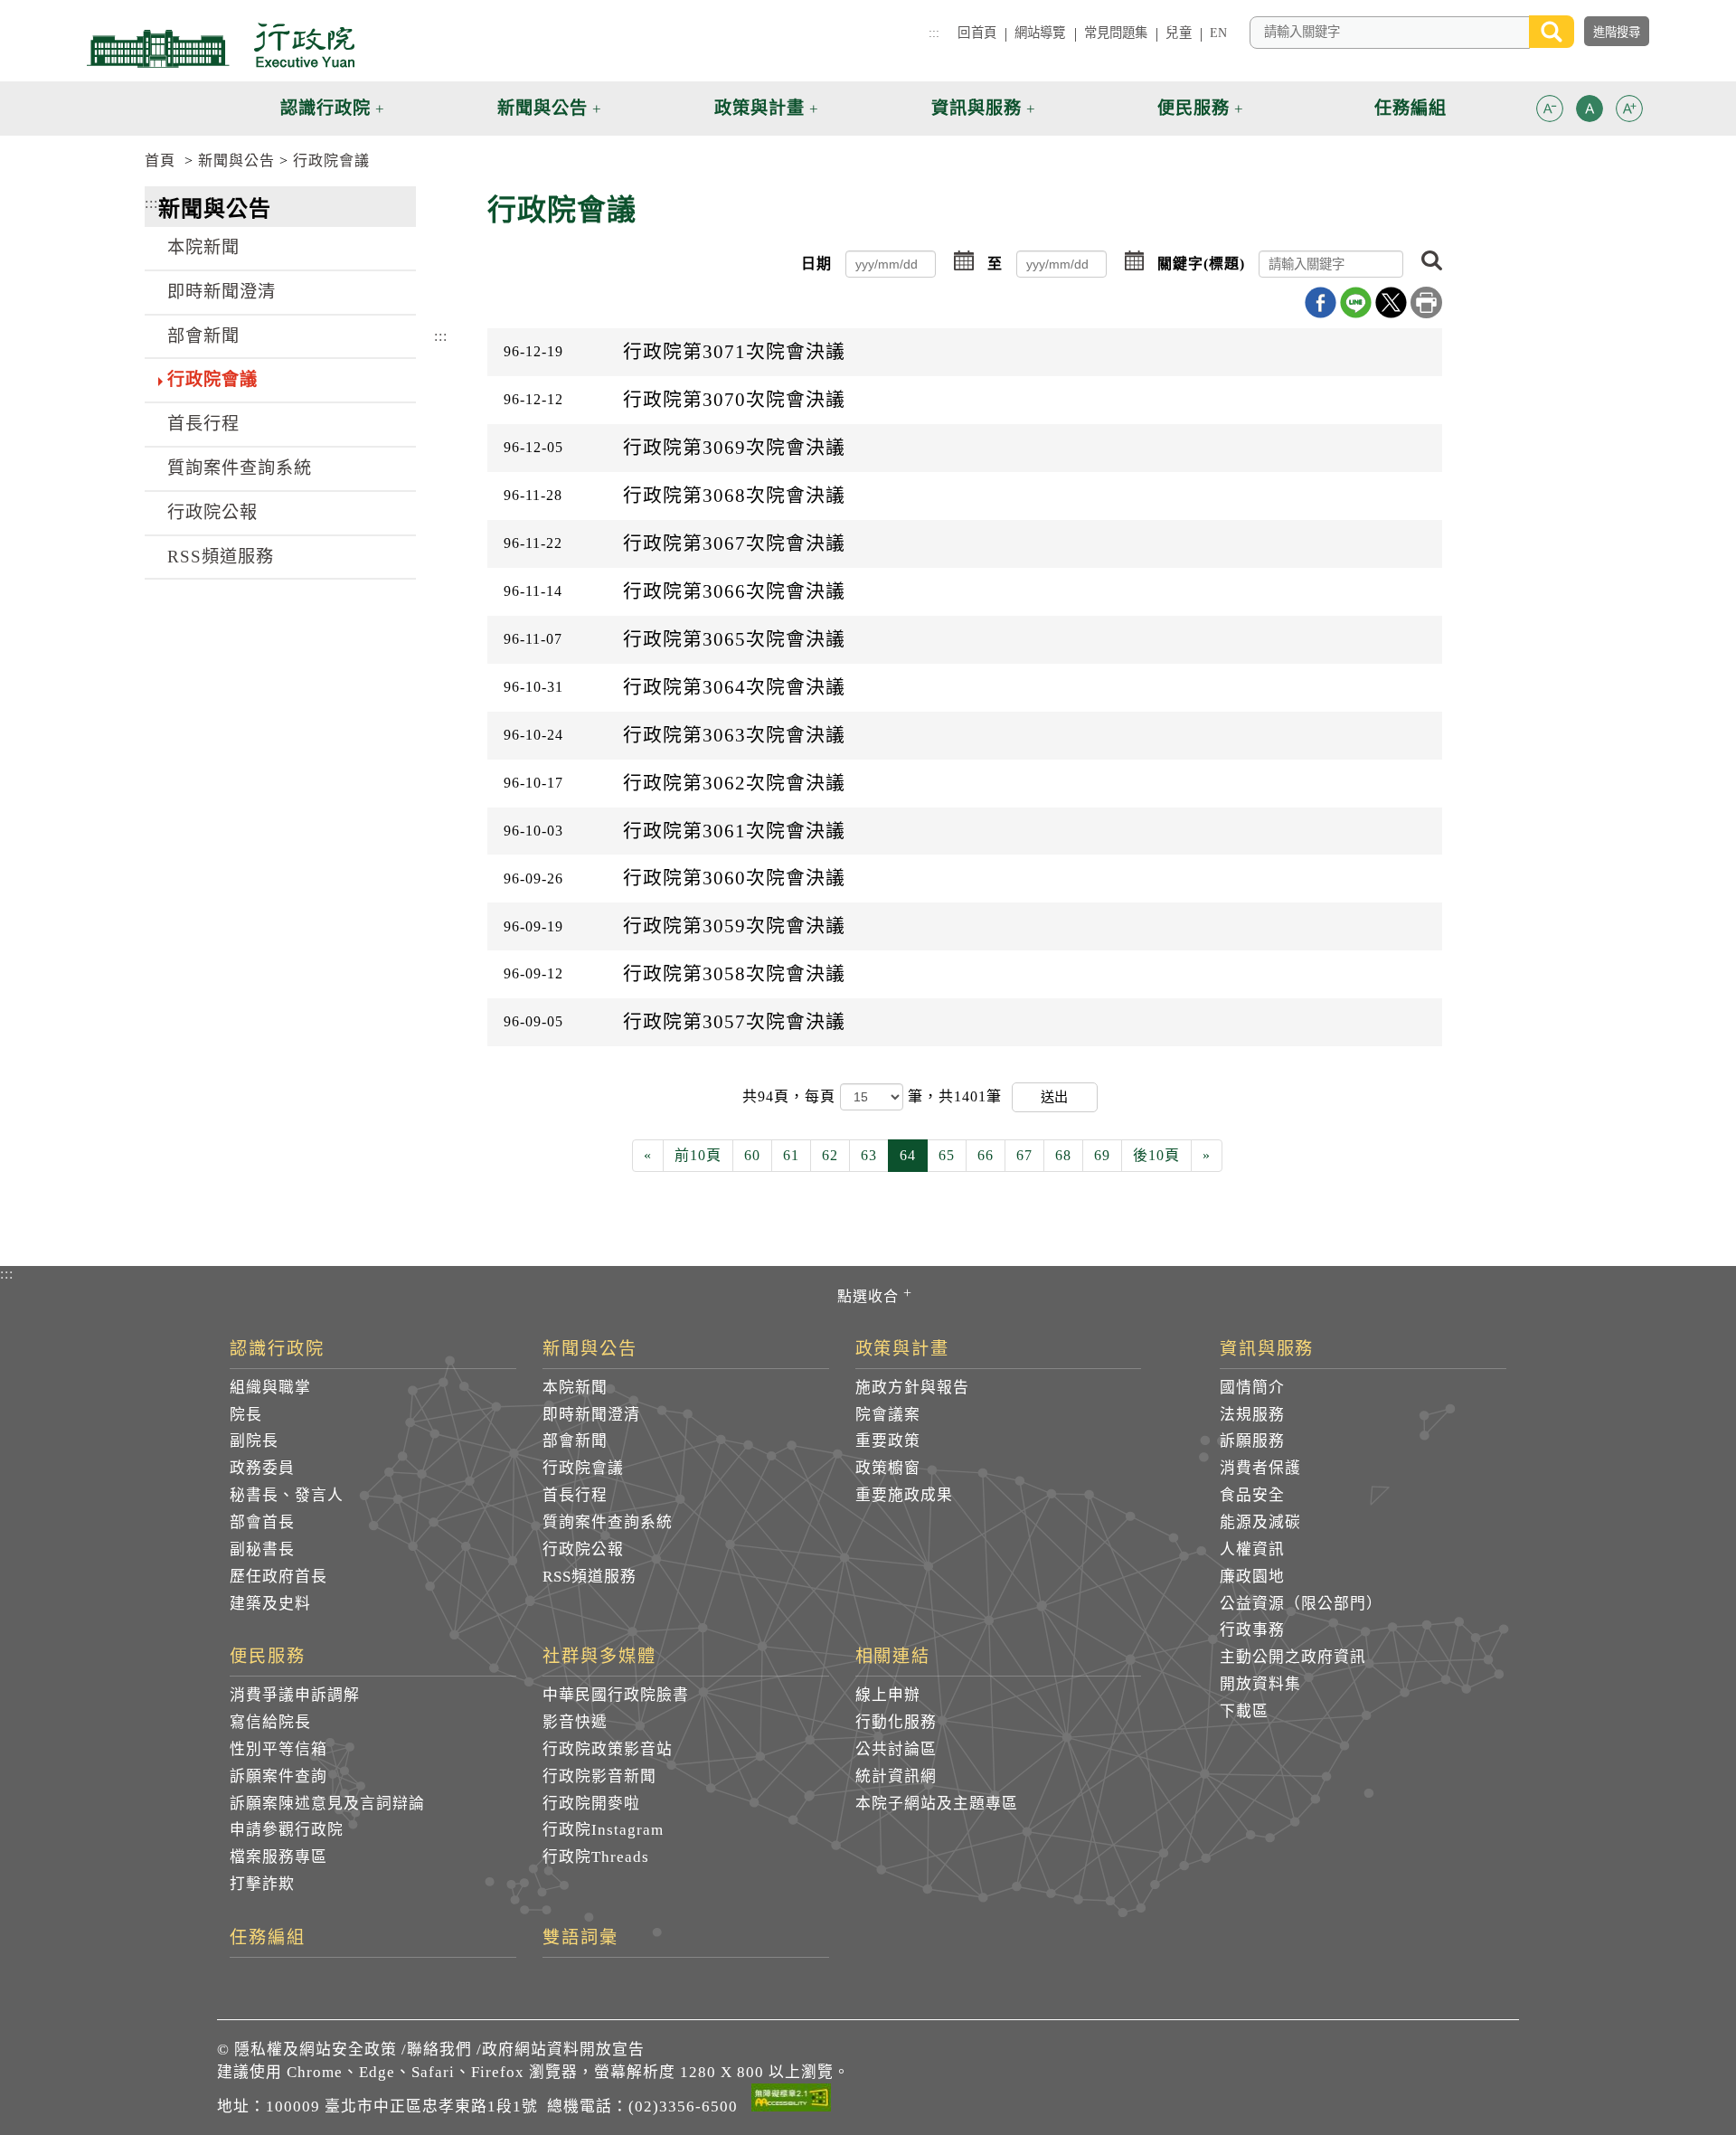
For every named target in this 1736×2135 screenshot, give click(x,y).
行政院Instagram (603, 1830)
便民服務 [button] (1193, 108)
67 (1024, 1155)
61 (791, 1155)
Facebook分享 (1321, 302)
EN (1218, 33)
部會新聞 (203, 336)
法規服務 (1252, 1415)
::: (934, 33)
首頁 (160, 161)
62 (830, 1155)
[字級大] (1629, 112)
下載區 (1244, 1711)
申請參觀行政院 (287, 1830)
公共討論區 (896, 1749)
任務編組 (268, 1938)
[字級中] (1590, 112)
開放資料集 (1260, 1684)
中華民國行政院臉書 (616, 1695)
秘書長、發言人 (287, 1495)
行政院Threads (596, 1857)
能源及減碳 (1260, 1522)
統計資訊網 (896, 1776)
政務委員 (262, 1468)
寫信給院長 (270, 1722)
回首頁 (976, 33)
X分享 (1391, 302)
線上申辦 (888, 1695)
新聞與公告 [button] (542, 108)
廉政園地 (1252, 1577)
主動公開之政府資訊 (1293, 1657)
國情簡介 (1252, 1388)
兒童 (1178, 33)
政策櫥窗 (888, 1468)
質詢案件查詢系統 (240, 468)
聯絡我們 (439, 2050)
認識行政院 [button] (325, 108)
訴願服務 (1252, 1441)
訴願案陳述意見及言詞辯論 (327, 1804)
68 (1063, 1155)
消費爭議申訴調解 (295, 1695)
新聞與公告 (236, 161)
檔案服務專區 (278, 1857)
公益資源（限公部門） (1301, 1604)
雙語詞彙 (580, 1938)
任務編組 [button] (1410, 108)
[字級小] (1550, 112)
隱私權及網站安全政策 (316, 2050)
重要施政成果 (904, 1495)
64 (908, 1155)
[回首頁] (221, 45)
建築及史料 (270, 1604)
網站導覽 (1040, 33)
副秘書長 (262, 1549)
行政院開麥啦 (591, 1804)
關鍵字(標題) (1201, 264)
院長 (246, 1415)
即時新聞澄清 (222, 292)
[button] (1550, 109)
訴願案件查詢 (278, 1776)
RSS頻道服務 (221, 557)
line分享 (1356, 302)
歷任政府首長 (278, 1577)
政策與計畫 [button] (759, 108)
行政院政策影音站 (608, 1749)
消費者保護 (1260, 1468)
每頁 (822, 1096)
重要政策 (888, 1441)
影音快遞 (575, 1722)
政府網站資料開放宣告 (563, 2050)
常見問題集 (1116, 33)
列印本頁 (1426, 302)
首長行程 (203, 424)
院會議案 (888, 1415)
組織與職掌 (270, 1388)
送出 (1054, 1096)
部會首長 (262, 1522)
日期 (816, 264)
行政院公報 (212, 512)
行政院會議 (331, 161)
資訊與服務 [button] (976, 108)
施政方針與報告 (912, 1388)
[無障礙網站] (791, 2101)
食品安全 (1252, 1495)
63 (869, 1155)
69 (1102, 1155)
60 (752, 1155)
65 (947, 1155)
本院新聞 (203, 247)
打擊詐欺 (262, 1884)
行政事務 (1252, 1630)
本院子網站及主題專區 (937, 1804)
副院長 (254, 1441)
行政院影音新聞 (599, 1776)
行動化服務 (896, 1722)
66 (986, 1155)
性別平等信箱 (278, 1749)
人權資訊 (1252, 1549)
